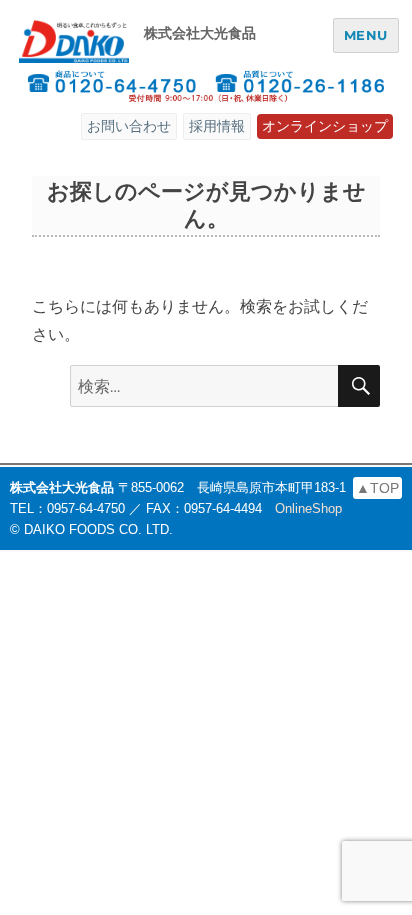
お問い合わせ (129, 126)
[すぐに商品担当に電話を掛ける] (111, 86)
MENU (366, 35)
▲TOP (377, 488)
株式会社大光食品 (200, 33)
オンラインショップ (325, 126)
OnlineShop (308, 508)
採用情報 (217, 126)
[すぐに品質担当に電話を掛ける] (300, 86)
